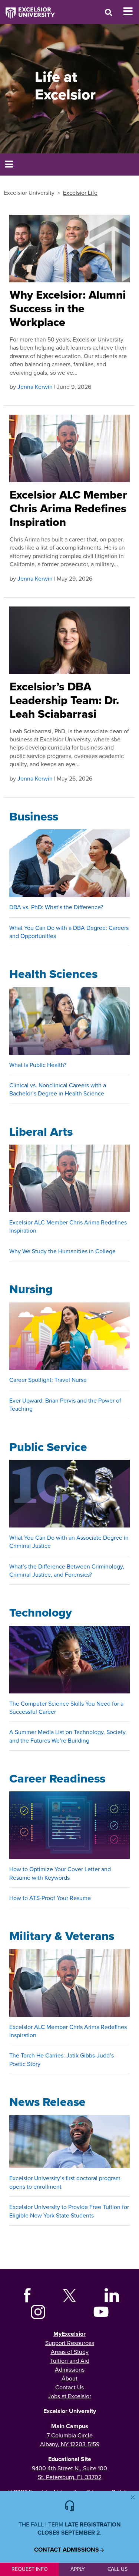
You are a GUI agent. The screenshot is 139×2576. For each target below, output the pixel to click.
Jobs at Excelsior (69, 2396)
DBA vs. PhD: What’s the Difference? (56, 907)
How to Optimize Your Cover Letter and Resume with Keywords (60, 1873)
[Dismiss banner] (133, 2497)
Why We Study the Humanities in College (62, 1251)
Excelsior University (29, 193)
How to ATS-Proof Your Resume (50, 1898)
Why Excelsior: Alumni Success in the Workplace (68, 308)
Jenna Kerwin (35, 387)
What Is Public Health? (38, 1065)
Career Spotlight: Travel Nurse (48, 1380)
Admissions (70, 2369)
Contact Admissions (67, 2550)
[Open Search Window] (109, 12)
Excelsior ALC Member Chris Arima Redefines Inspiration (68, 508)
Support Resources (70, 2343)
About (69, 2378)
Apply (78, 2569)
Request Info (30, 2569)
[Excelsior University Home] (27, 9)
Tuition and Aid (70, 2361)
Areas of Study (70, 2352)
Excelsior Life (80, 193)
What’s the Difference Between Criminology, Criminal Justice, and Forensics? (67, 1570)
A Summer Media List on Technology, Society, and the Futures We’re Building (68, 1736)
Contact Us (69, 2387)
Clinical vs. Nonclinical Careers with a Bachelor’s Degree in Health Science (58, 1089)
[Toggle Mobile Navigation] (131, 11)
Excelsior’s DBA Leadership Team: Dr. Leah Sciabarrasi (64, 700)
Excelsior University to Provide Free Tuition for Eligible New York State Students (69, 2211)
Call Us (118, 2569)
